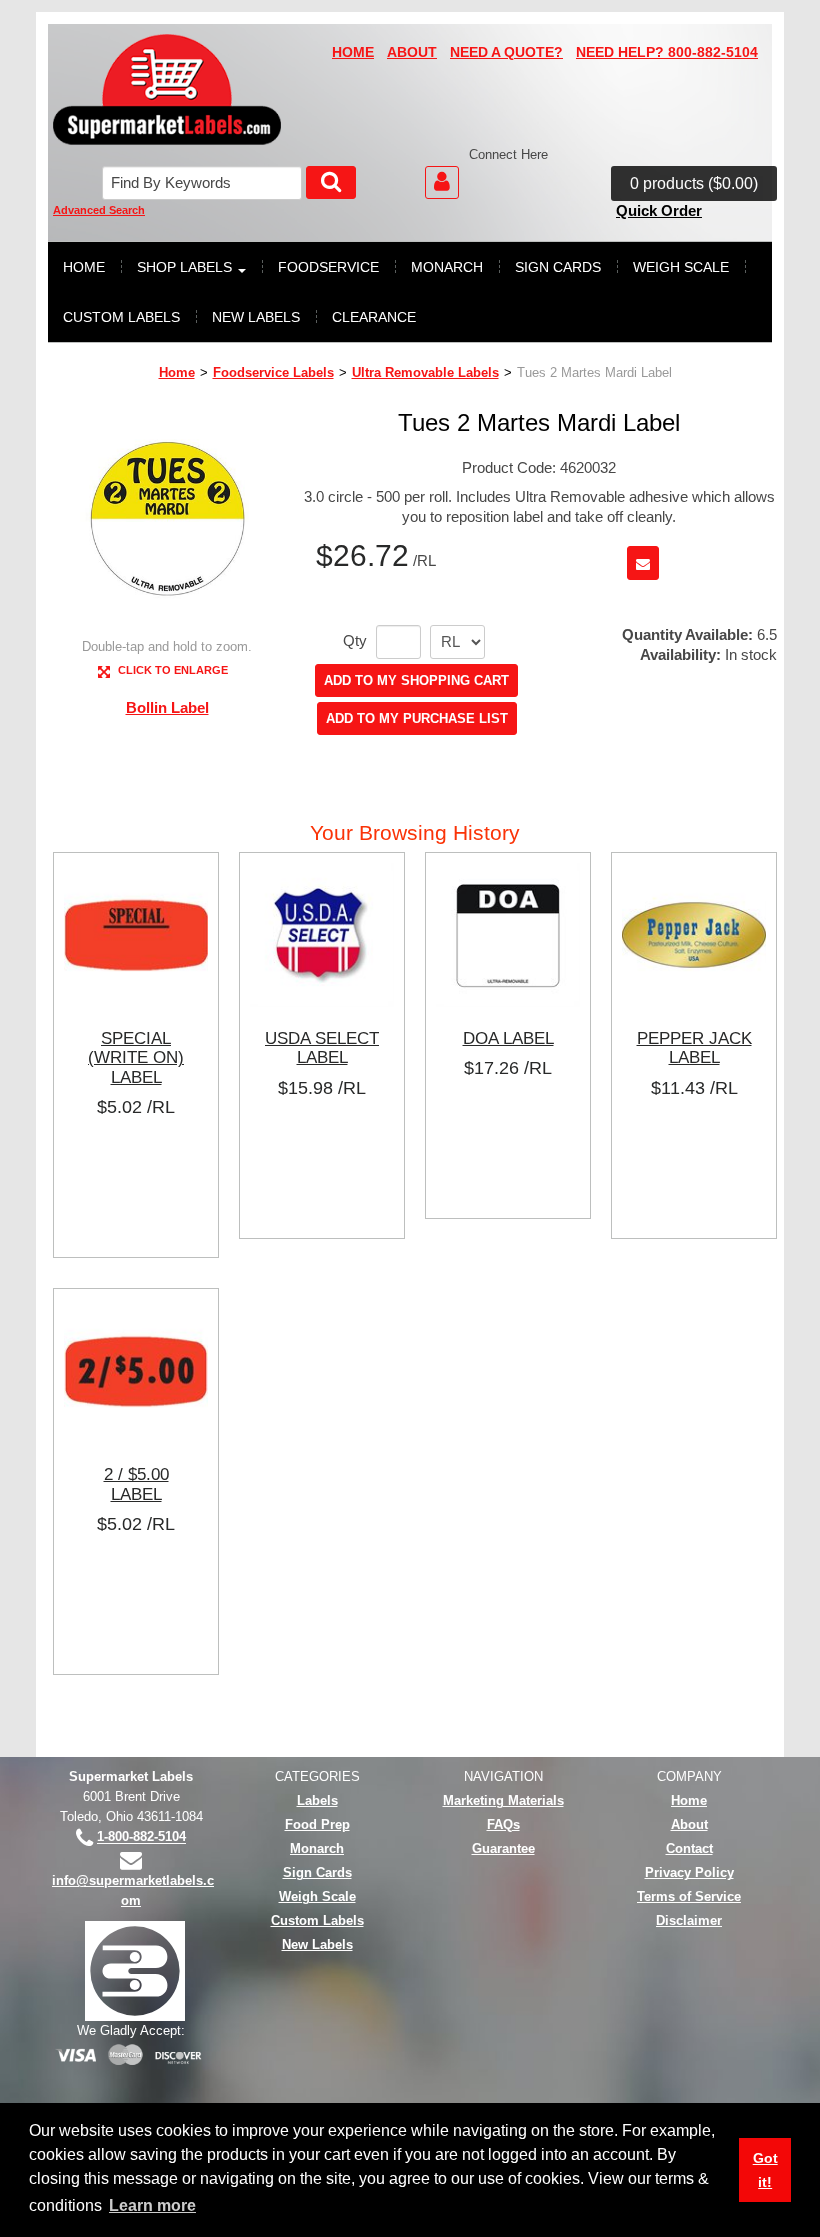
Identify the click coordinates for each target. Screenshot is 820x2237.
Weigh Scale (317, 1896)
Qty (355, 641)
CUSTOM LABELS (121, 317)
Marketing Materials (503, 1800)
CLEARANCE (374, 317)
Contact (689, 1848)
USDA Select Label (322, 1048)
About (689, 1824)
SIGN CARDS (558, 267)
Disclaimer (689, 1920)
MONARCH (447, 267)
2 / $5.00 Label (136, 1484)
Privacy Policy (689, 1872)
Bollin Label (167, 707)
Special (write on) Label (136, 1057)
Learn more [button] (152, 2205)
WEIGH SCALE (681, 267)
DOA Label (508, 1038)
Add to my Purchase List (417, 718)
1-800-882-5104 (141, 1837)
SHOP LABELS (184, 267)
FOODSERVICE (328, 267)
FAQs (503, 1824)
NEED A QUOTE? (506, 52)
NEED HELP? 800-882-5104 (667, 52)
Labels (317, 1800)
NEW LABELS (256, 317)
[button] (694, 184)
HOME (353, 52)
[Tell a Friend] (643, 562)
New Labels (317, 1944)
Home (177, 372)
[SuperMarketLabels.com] (167, 89)
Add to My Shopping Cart (416, 680)
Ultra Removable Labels (425, 372)
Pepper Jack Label (694, 1048)
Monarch (317, 1848)
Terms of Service (689, 1896)
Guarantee (503, 1848)
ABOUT (412, 52)
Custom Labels (317, 1920)
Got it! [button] (765, 2170)
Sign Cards (317, 1872)
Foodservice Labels (273, 372)
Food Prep (317, 1824)
